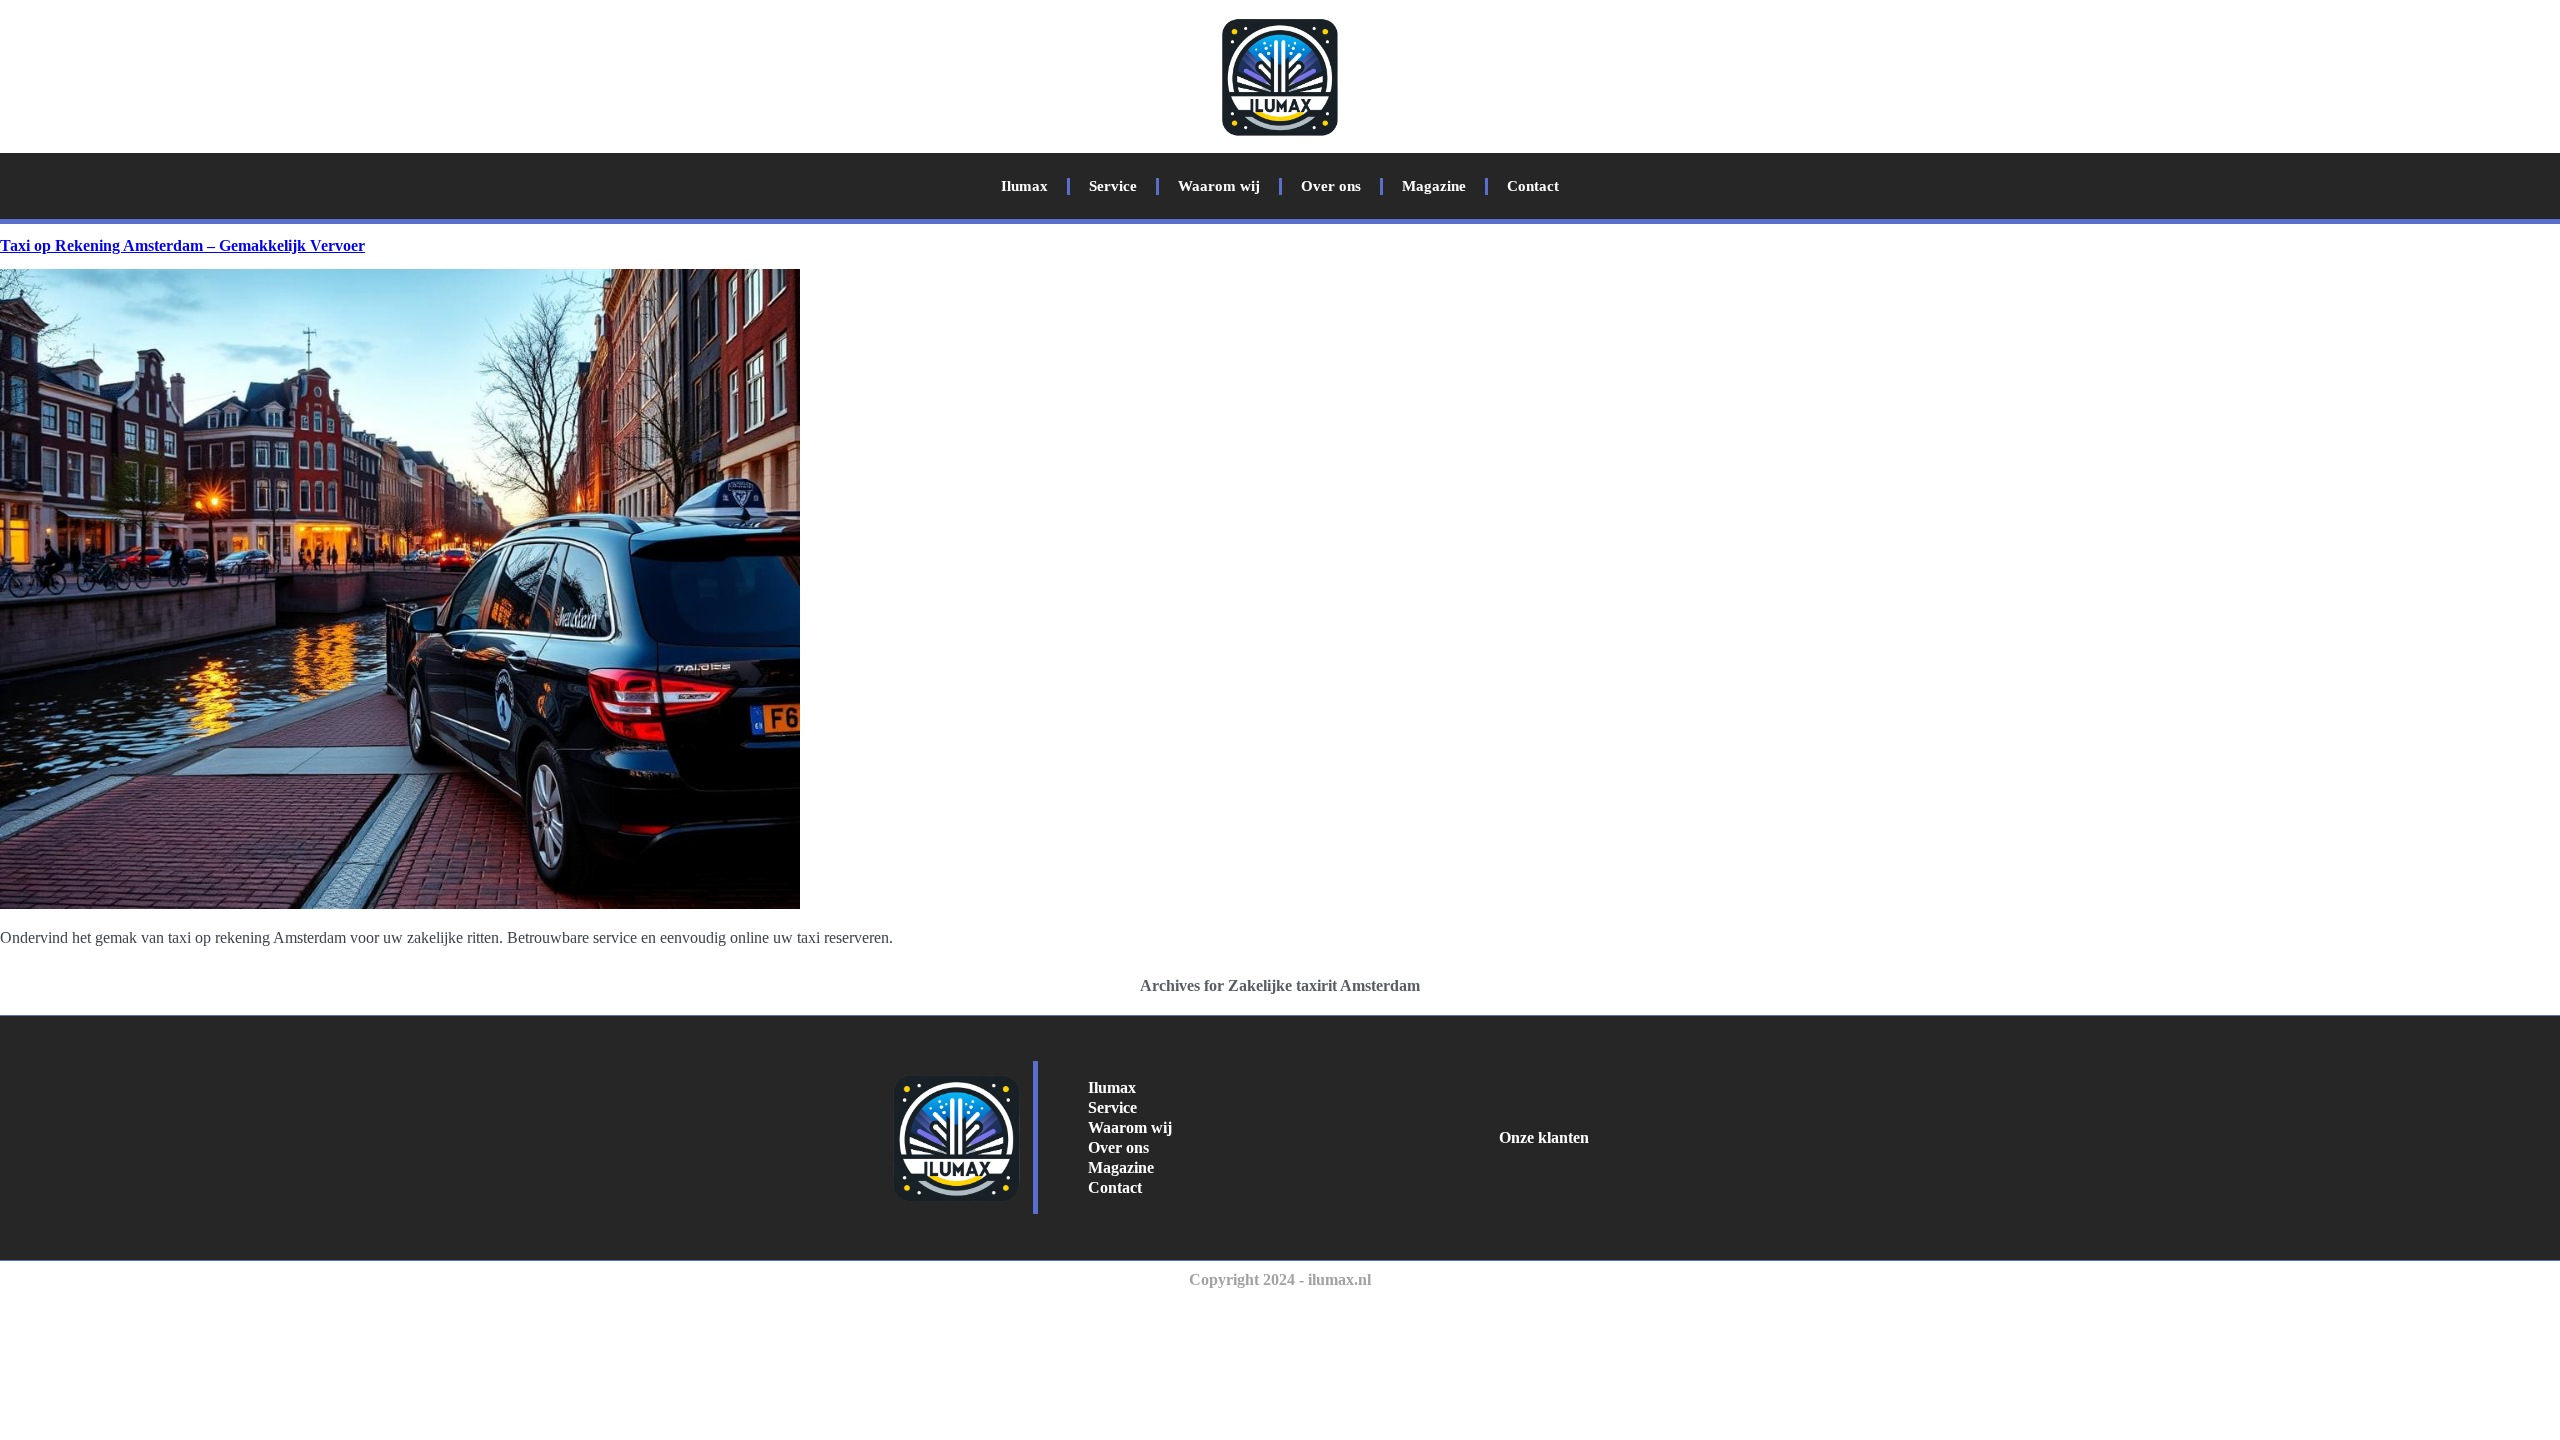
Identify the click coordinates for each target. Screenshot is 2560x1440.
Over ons (1331, 186)
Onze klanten (1544, 1137)
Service (1113, 186)
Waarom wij (1219, 186)
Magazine (1434, 186)
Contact (1533, 186)
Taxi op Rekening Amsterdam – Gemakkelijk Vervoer (182, 245)
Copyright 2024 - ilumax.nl (1280, 1279)
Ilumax (1024, 186)
